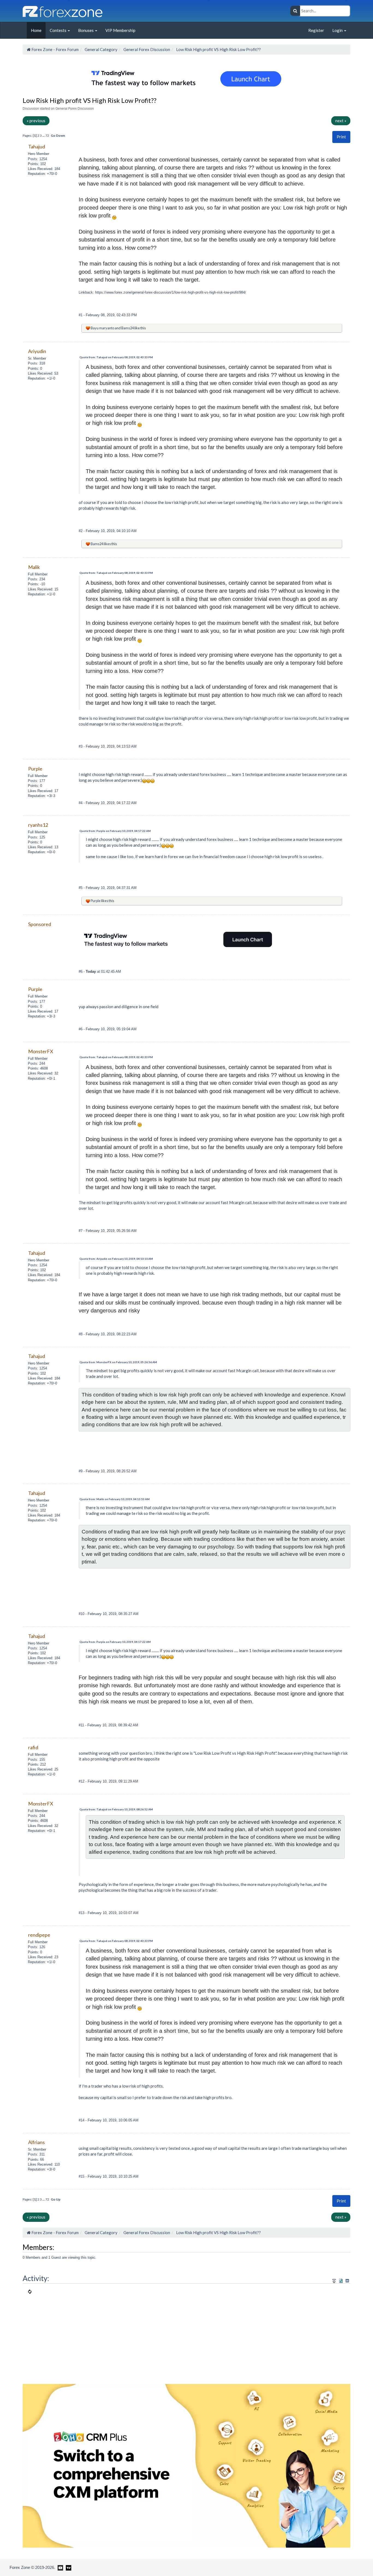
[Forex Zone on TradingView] (68, 2567)
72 (47, 135)
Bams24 (128, 328)
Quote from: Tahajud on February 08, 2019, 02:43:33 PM (116, 357)
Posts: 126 (36, 1947)
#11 (82, 1725)
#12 (82, 1781)
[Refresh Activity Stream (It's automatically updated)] (341, 2280)
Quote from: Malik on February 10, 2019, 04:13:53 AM (115, 1499)
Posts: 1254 (37, 159)
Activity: (36, 2278)
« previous (36, 121)
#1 (81, 315)
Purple (96, 901)
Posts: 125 (36, 837)
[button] (341, 137)
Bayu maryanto (102, 328)
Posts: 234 (36, 579)
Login (338, 30)
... (44, 135)
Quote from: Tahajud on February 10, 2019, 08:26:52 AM (116, 1809)
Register (316, 30)
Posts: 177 (36, 781)
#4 (81, 803)
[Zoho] (187, 2465)
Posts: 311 (36, 2154)
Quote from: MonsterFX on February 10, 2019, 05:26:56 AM (118, 1362)
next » (341, 121)
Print (341, 137)
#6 (81, 971)
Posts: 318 (36, 363)
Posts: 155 (36, 1759)
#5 (81, 888)
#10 (82, 1614)
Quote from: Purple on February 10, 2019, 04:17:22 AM (115, 831)
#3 (81, 746)
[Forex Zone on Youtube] (60, 2567)
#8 (81, 1334)
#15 (82, 2176)
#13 (82, 1913)
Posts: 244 (36, 1063)
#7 (81, 1231)
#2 (81, 531)
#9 (81, 1471)
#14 (82, 2120)
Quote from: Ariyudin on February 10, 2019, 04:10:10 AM (116, 1259)
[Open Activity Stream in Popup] (334, 2280)
